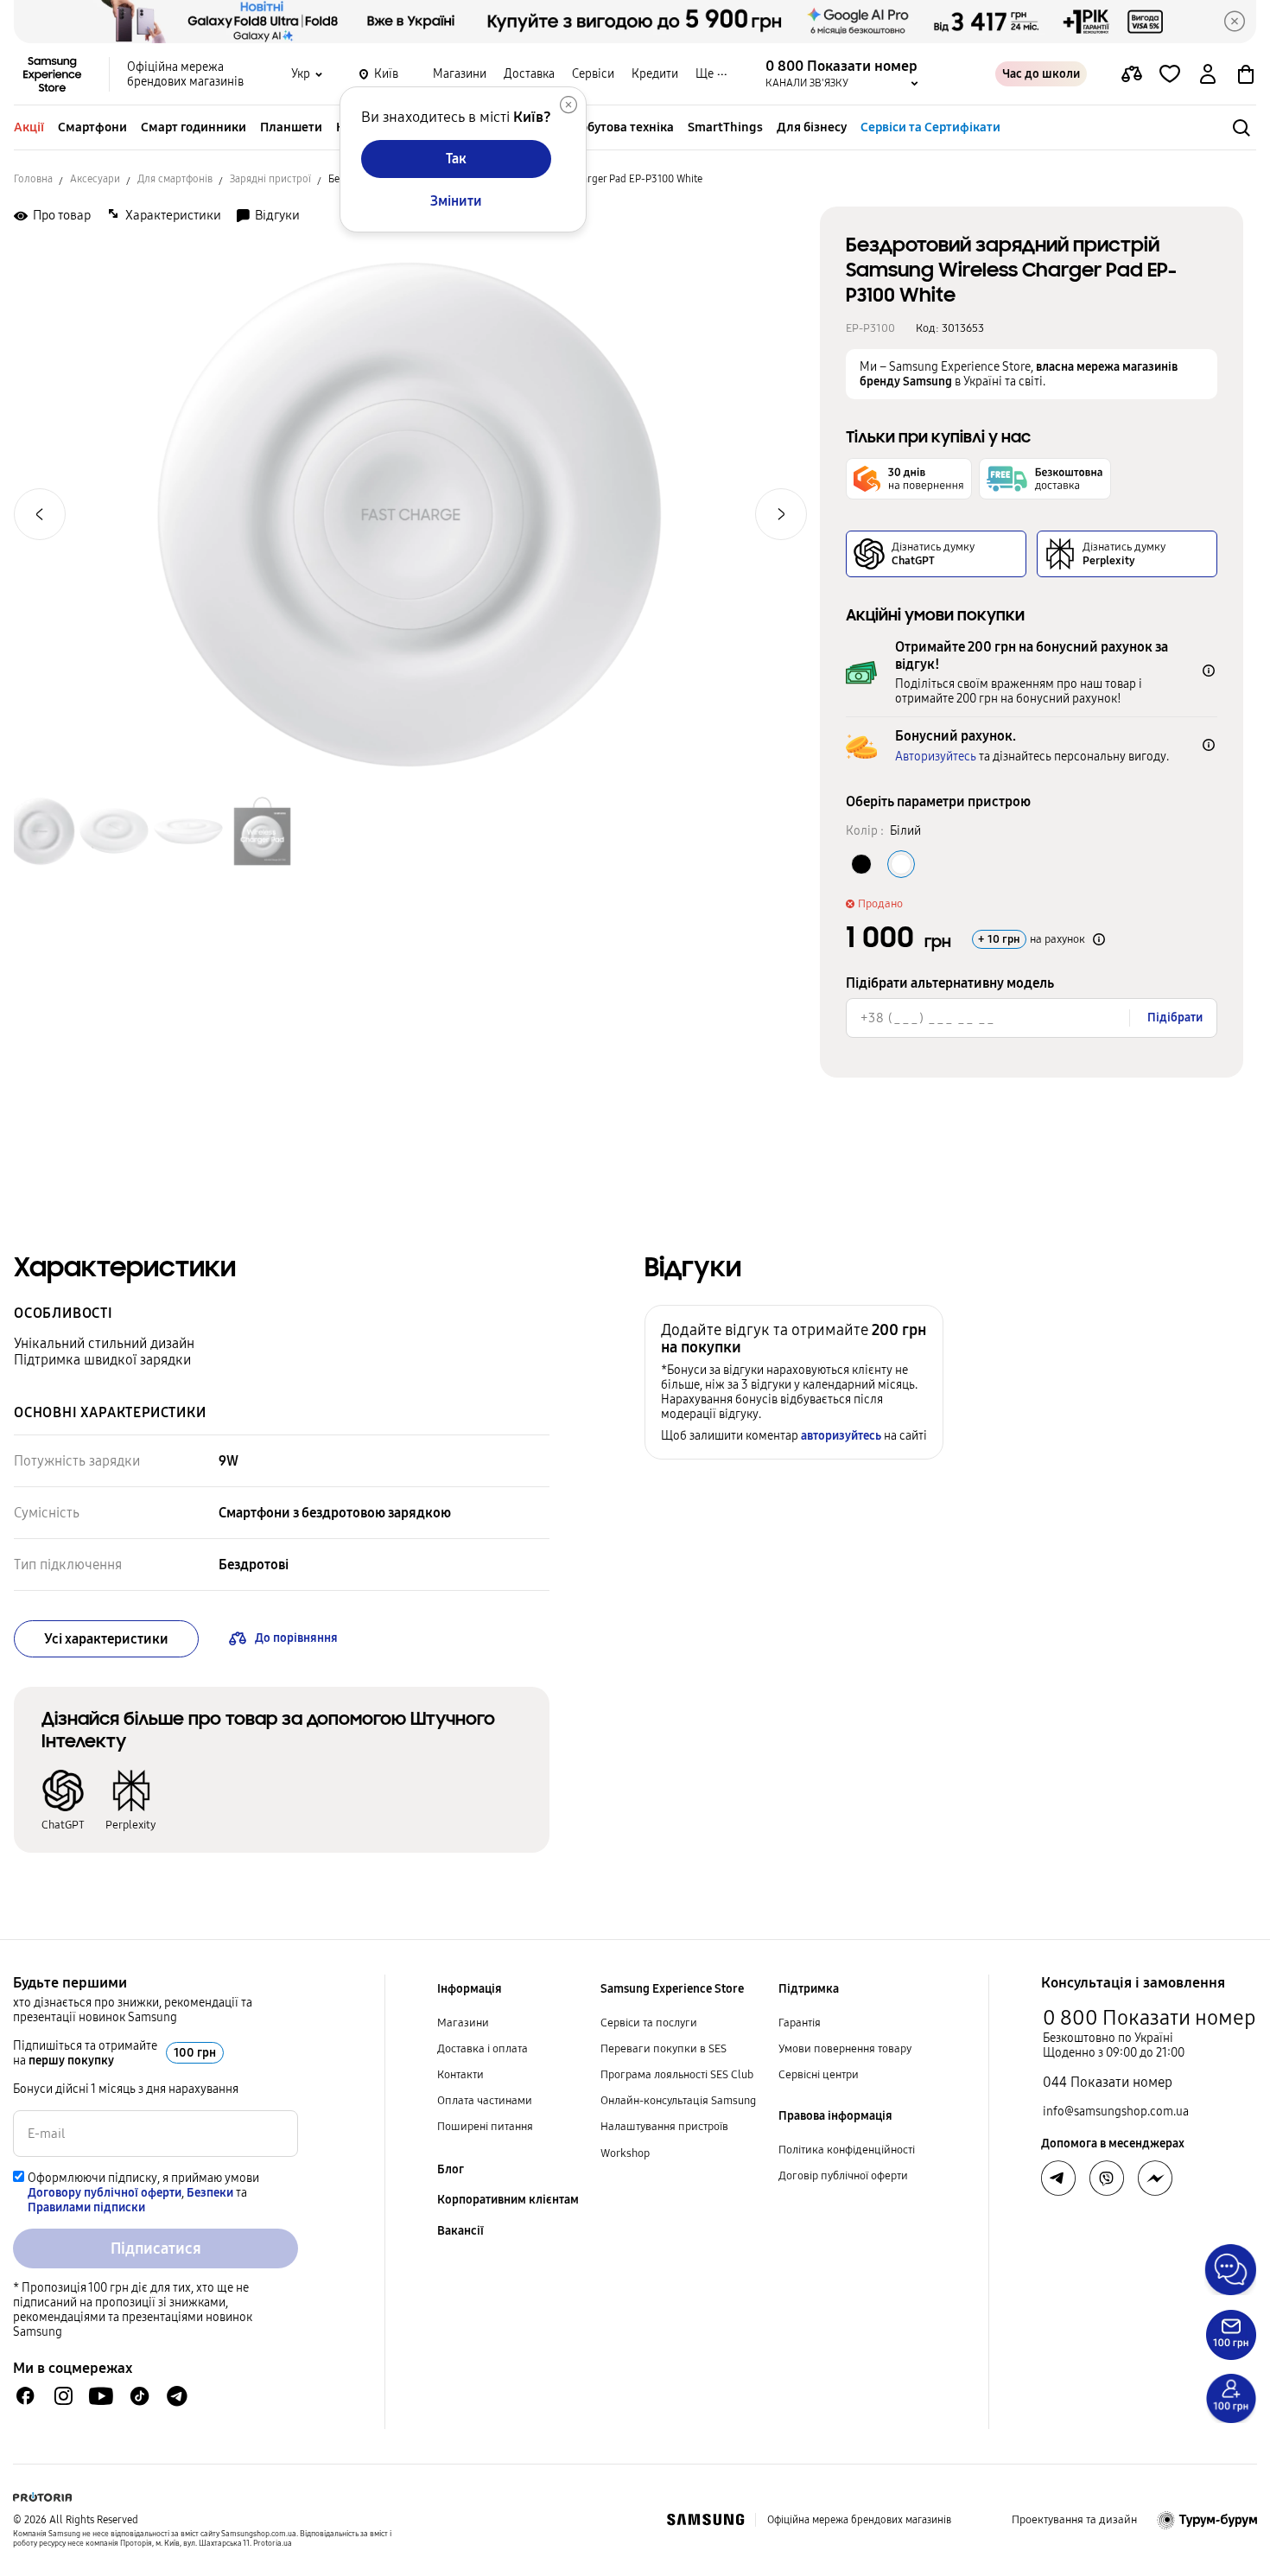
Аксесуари (95, 179)
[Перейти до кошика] (1246, 74)
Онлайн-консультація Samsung (678, 2101)
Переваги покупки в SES (664, 2049)
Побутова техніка (623, 127)
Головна (33, 179)
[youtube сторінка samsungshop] (102, 2396)
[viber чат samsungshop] (1107, 2178)
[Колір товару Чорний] (861, 864)
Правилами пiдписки (86, 2207)
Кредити (655, 74)
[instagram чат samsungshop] (63, 2396)
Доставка (529, 74)
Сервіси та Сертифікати (930, 127)
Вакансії (460, 2231)
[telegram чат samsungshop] (177, 2396)
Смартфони (92, 127)
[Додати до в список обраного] (1170, 74)
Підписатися (156, 2248)
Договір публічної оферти (843, 2176)
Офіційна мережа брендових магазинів (185, 74)
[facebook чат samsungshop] (25, 2396)
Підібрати (1175, 1018)
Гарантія (800, 2023)
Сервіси (593, 74)
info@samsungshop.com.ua (1116, 2112)
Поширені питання (485, 2127)
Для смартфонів (175, 179)
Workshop (625, 2153)
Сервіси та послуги (649, 2023)
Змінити (456, 201)
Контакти (460, 2075)
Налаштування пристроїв (664, 2127)
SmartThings (725, 127)
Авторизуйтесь (936, 757)
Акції (29, 127)
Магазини (460, 74)
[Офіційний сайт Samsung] (705, 2520)
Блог (451, 2169)
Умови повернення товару (845, 2049)
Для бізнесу (812, 127)
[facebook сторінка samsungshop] (1155, 2178)
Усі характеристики (106, 1639)
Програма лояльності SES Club (677, 2075)
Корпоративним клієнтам (508, 2200)
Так (456, 159)
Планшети (291, 127)
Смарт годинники (194, 127)
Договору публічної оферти (105, 2193)
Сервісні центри (819, 2075)
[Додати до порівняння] (1132, 74)
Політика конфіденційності (847, 2150)
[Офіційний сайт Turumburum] (1207, 2520)
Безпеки (210, 2193)
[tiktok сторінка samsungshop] (139, 2396)
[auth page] (1208, 74)
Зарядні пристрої (270, 179)
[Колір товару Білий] (901, 864)
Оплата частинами (485, 2101)
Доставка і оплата (483, 2049)
